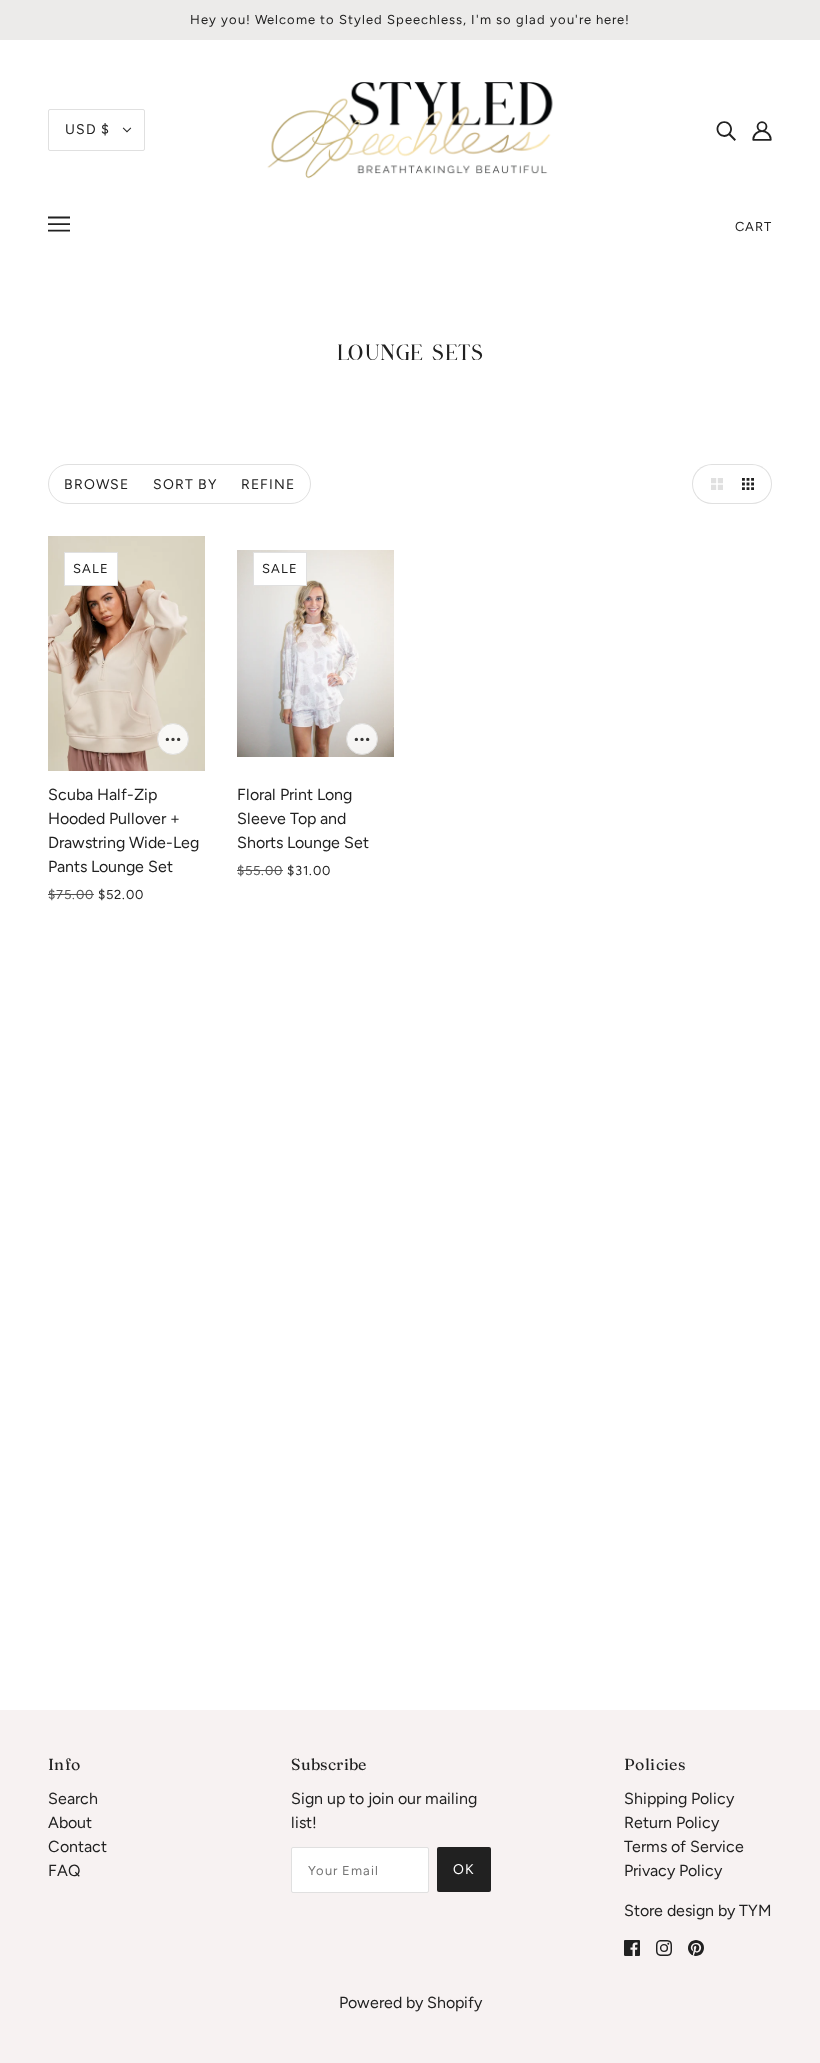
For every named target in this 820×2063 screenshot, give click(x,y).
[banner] (410, 128)
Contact (77, 1846)
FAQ (64, 1870)
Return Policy (671, 1822)
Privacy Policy (673, 1870)
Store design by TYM (698, 1910)
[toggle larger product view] (712, 484)
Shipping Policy (679, 1798)
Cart (753, 226)
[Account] (762, 130)
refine (268, 484)
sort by (185, 484)
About (70, 1822)
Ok (464, 1869)
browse (96, 484)
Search (73, 1798)
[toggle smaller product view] (752, 484)
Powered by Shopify (410, 2002)
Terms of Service (684, 1846)
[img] (726, 130)
